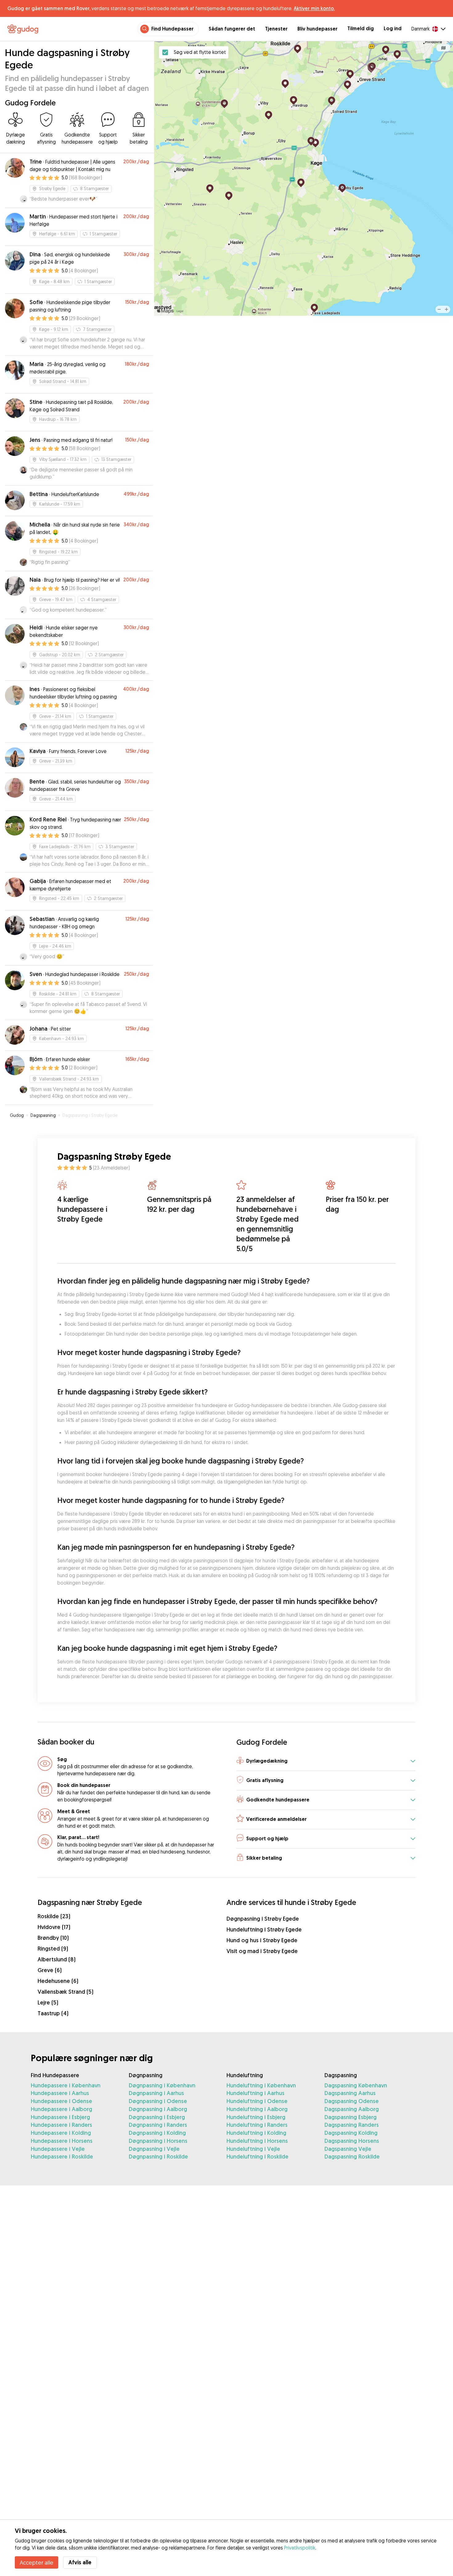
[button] (326, 1762)
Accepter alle (37, 2562)
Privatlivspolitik (300, 2548)
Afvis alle (80, 2562)
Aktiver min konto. (314, 8)
